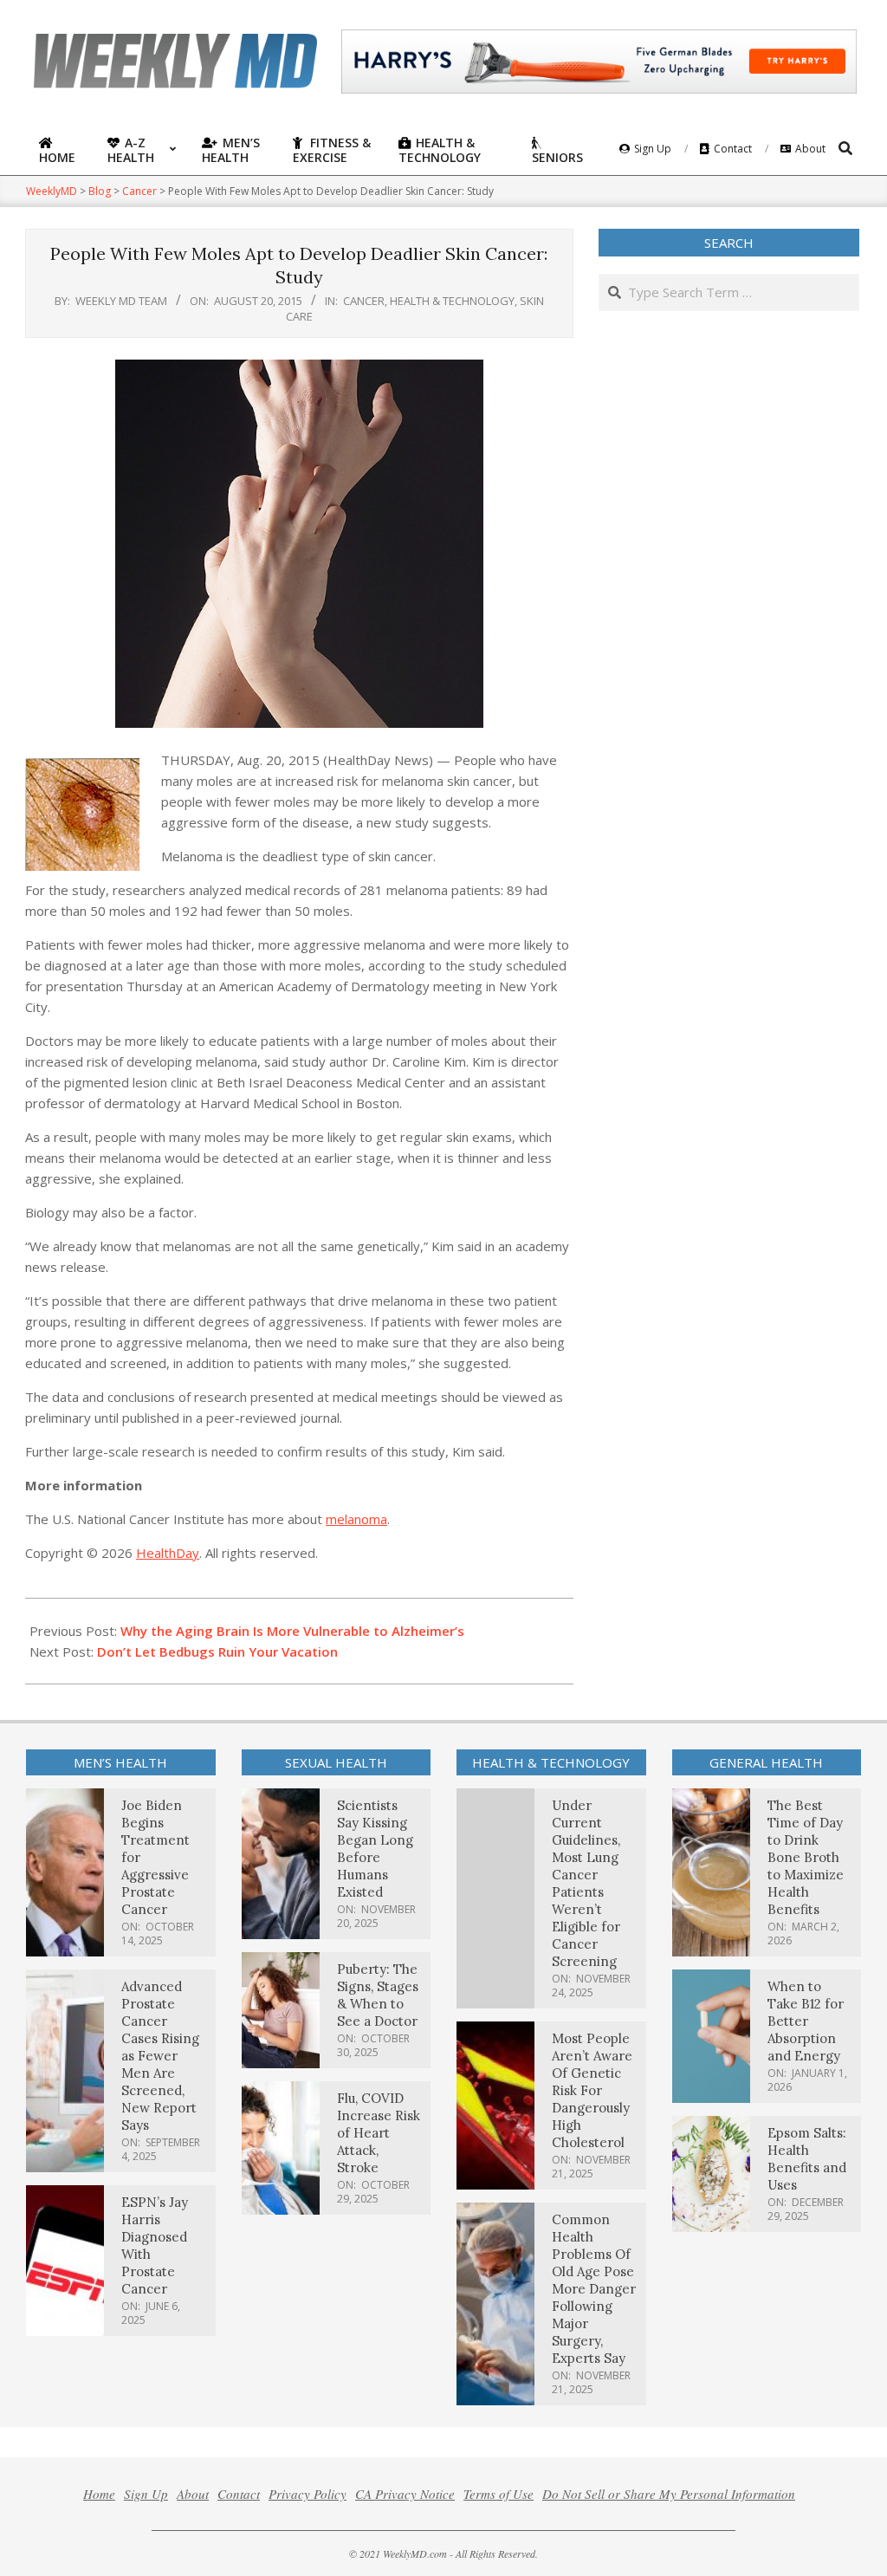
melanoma (356, 1519)
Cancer (364, 301)
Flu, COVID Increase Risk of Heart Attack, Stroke (379, 2133)
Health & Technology (452, 301)
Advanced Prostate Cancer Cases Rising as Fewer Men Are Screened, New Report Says (160, 2056)
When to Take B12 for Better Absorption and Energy (806, 2021)
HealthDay (168, 1553)
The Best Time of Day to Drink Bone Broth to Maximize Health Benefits (806, 1857)
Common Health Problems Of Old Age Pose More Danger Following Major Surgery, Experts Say (594, 2289)
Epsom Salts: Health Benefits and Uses (807, 2159)
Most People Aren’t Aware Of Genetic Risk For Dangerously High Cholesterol (592, 2090)
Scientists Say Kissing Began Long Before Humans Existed (375, 1849)
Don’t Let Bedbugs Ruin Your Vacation (217, 1651)
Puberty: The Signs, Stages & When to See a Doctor (378, 1995)
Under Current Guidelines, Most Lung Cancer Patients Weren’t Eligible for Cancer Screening (586, 1883)
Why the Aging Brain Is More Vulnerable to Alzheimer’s (292, 1631)
